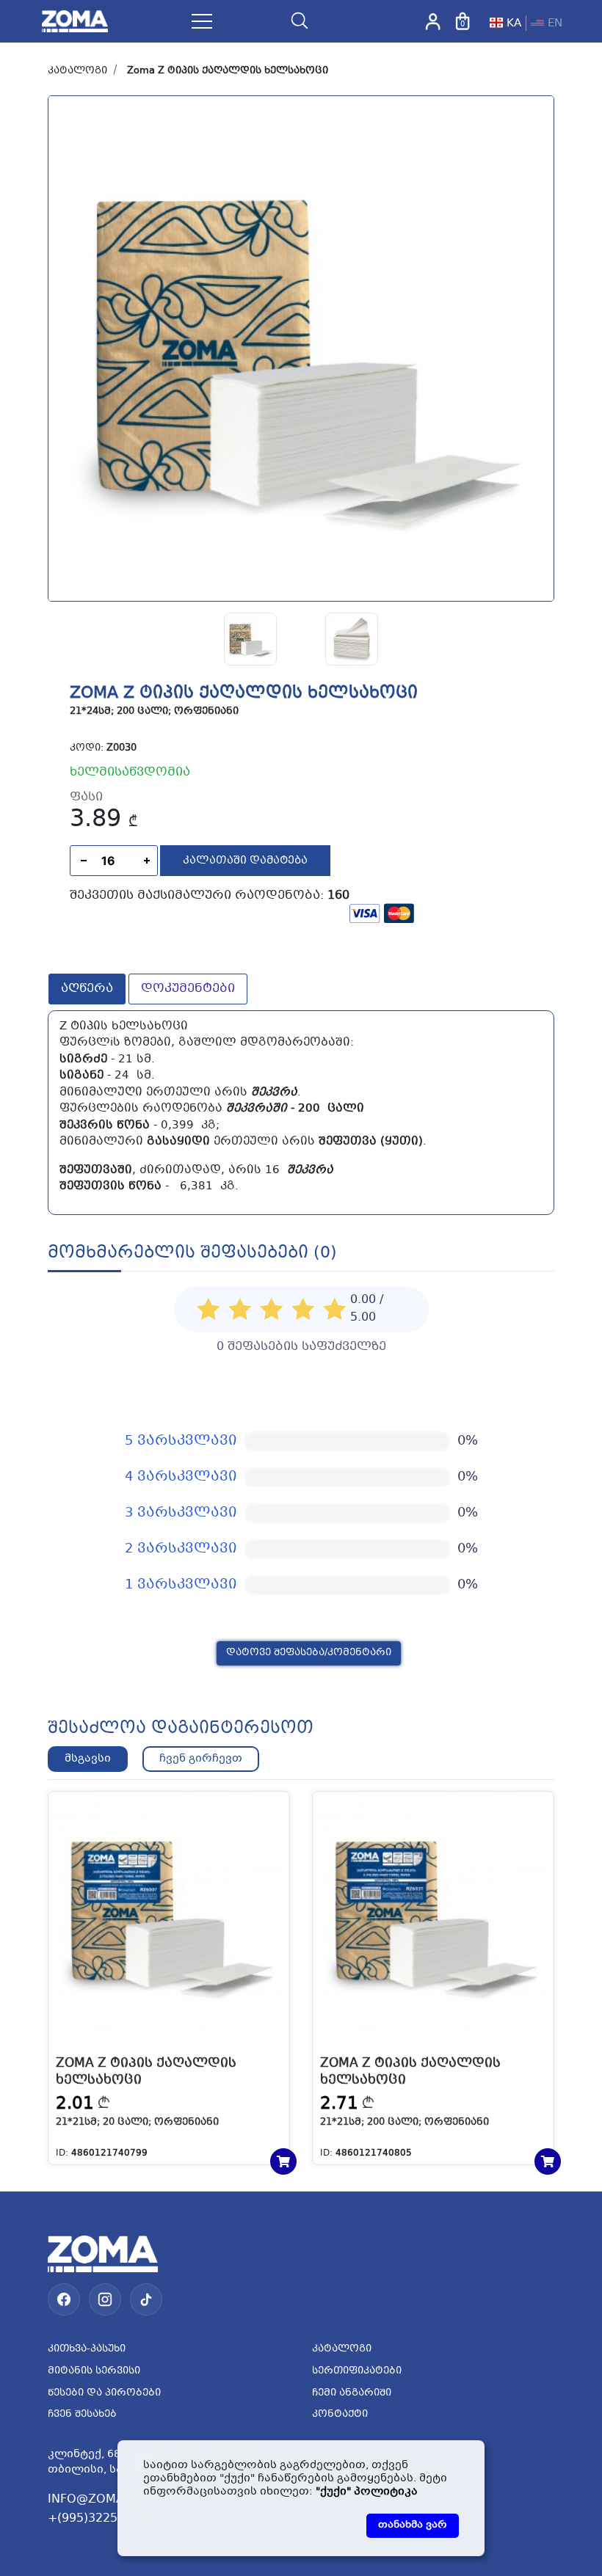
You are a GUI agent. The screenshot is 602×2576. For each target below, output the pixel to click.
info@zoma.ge (96, 2499)
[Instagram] (105, 2299)
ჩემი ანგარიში (352, 2393)
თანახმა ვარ (413, 2525)
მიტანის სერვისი (94, 2371)
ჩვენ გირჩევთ (201, 1759)
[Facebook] (64, 2299)
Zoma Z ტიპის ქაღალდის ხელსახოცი (228, 71)
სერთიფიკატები (357, 2371)
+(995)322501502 (101, 2518)
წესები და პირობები (104, 2393)
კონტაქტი (340, 2415)
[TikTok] (146, 2299)
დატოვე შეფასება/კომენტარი (309, 1653)
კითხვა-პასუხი (87, 2349)
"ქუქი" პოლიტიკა (367, 2492)
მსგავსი (88, 1759)
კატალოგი (77, 71)
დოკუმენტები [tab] (188, 989)
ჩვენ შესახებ (82, 2415)
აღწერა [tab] (87, 989)
